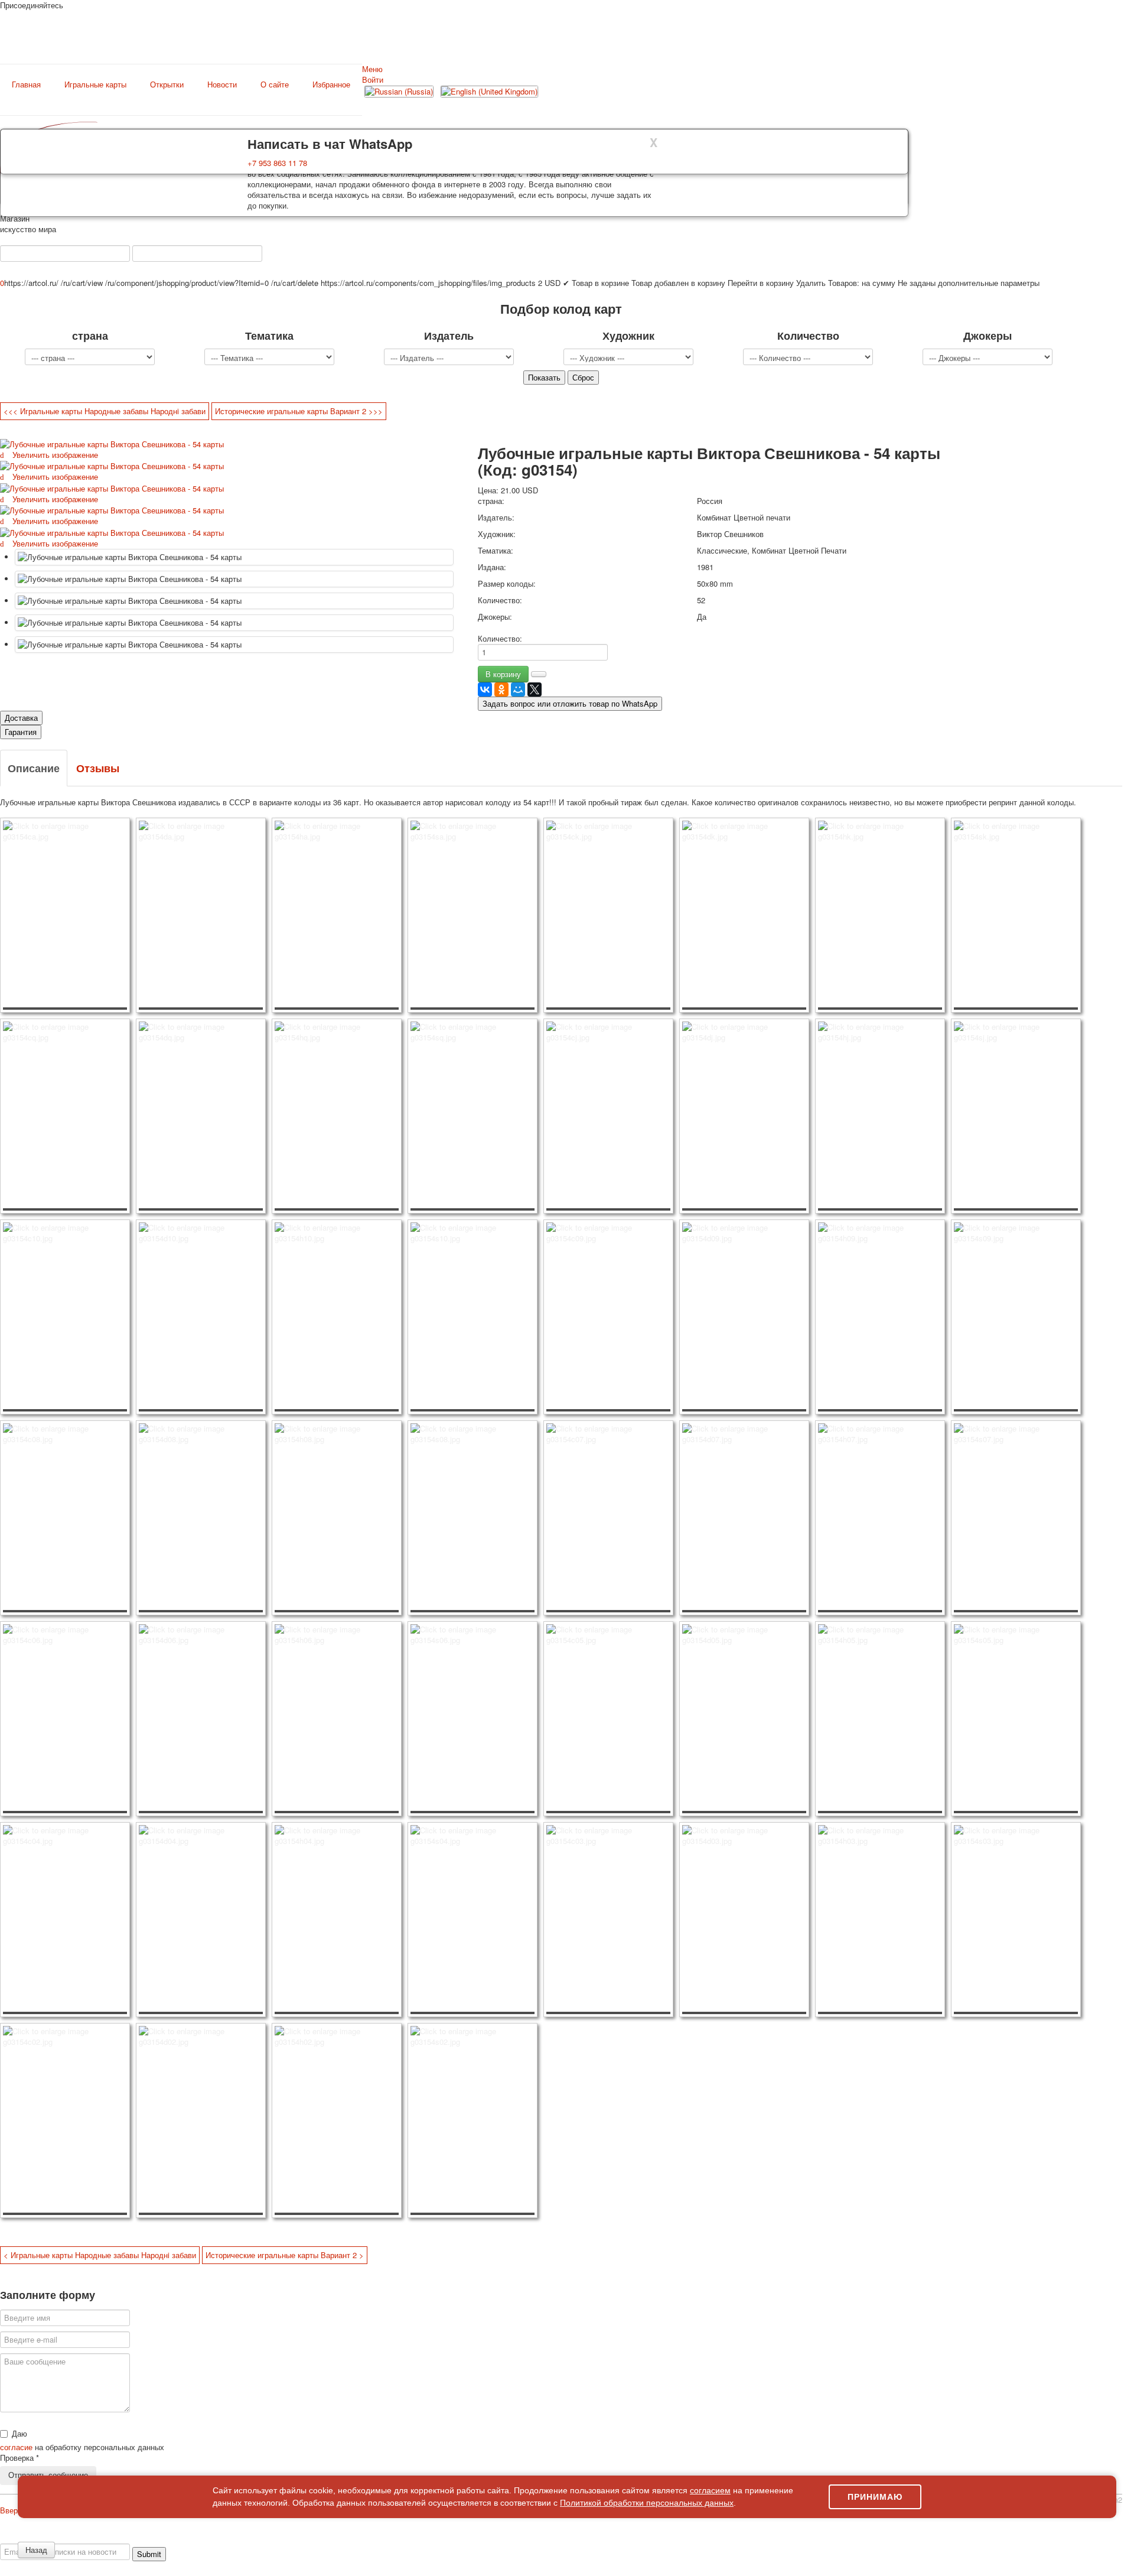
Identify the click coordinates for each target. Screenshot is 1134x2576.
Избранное (331, 84)
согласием (710, 2490)
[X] (535, 689)
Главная (26, 84)
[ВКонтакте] (485, 689)
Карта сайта (974, 2538)
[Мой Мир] (518, 689)
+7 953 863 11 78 (277, 163)
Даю (19, 2434)
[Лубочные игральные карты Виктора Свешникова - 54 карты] (234, 557)
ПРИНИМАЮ (875, 2497)
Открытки (167, 84)
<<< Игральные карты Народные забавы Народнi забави (105, 411)
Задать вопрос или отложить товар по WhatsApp (570, 703)
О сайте (275, 84)
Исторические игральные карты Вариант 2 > (285, 2255)
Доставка (21, 718)
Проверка (19, 2458)
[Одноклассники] (501, 689)
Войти (373, 79)
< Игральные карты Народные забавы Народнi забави (100, 2255)
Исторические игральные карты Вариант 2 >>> (299, 411)
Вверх (11, 2510)
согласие (17, 2447)
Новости (222, 84)
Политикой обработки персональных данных (647, 2503)
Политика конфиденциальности (96, 2538)
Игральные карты (95, 84)
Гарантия (21, 732)
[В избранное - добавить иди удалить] (539, 674)
